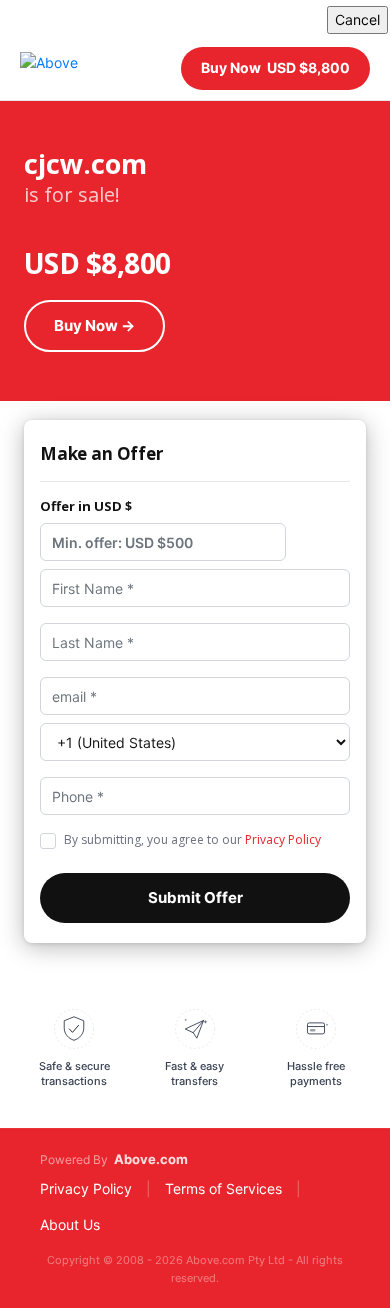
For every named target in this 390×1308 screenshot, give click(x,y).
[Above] (49, 68)
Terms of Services (223, 1188)
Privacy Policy (283, 839)
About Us (70, 1224)
